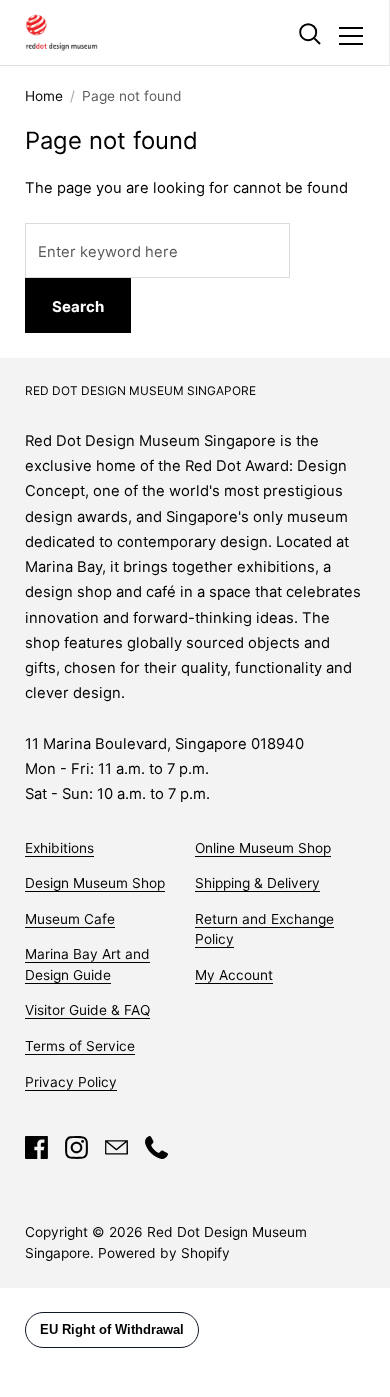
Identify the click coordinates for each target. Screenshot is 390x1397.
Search (78, 306)
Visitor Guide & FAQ (87, 1010)
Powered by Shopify (164, 1253)
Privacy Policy (71, 1082)
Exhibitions (59, 848)
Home (44, 96)
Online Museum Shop (263, 848)
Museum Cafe (70, 919)
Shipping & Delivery (257, 883)
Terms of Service (80, 1046)
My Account (234, 975)
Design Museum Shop (95, 883)
